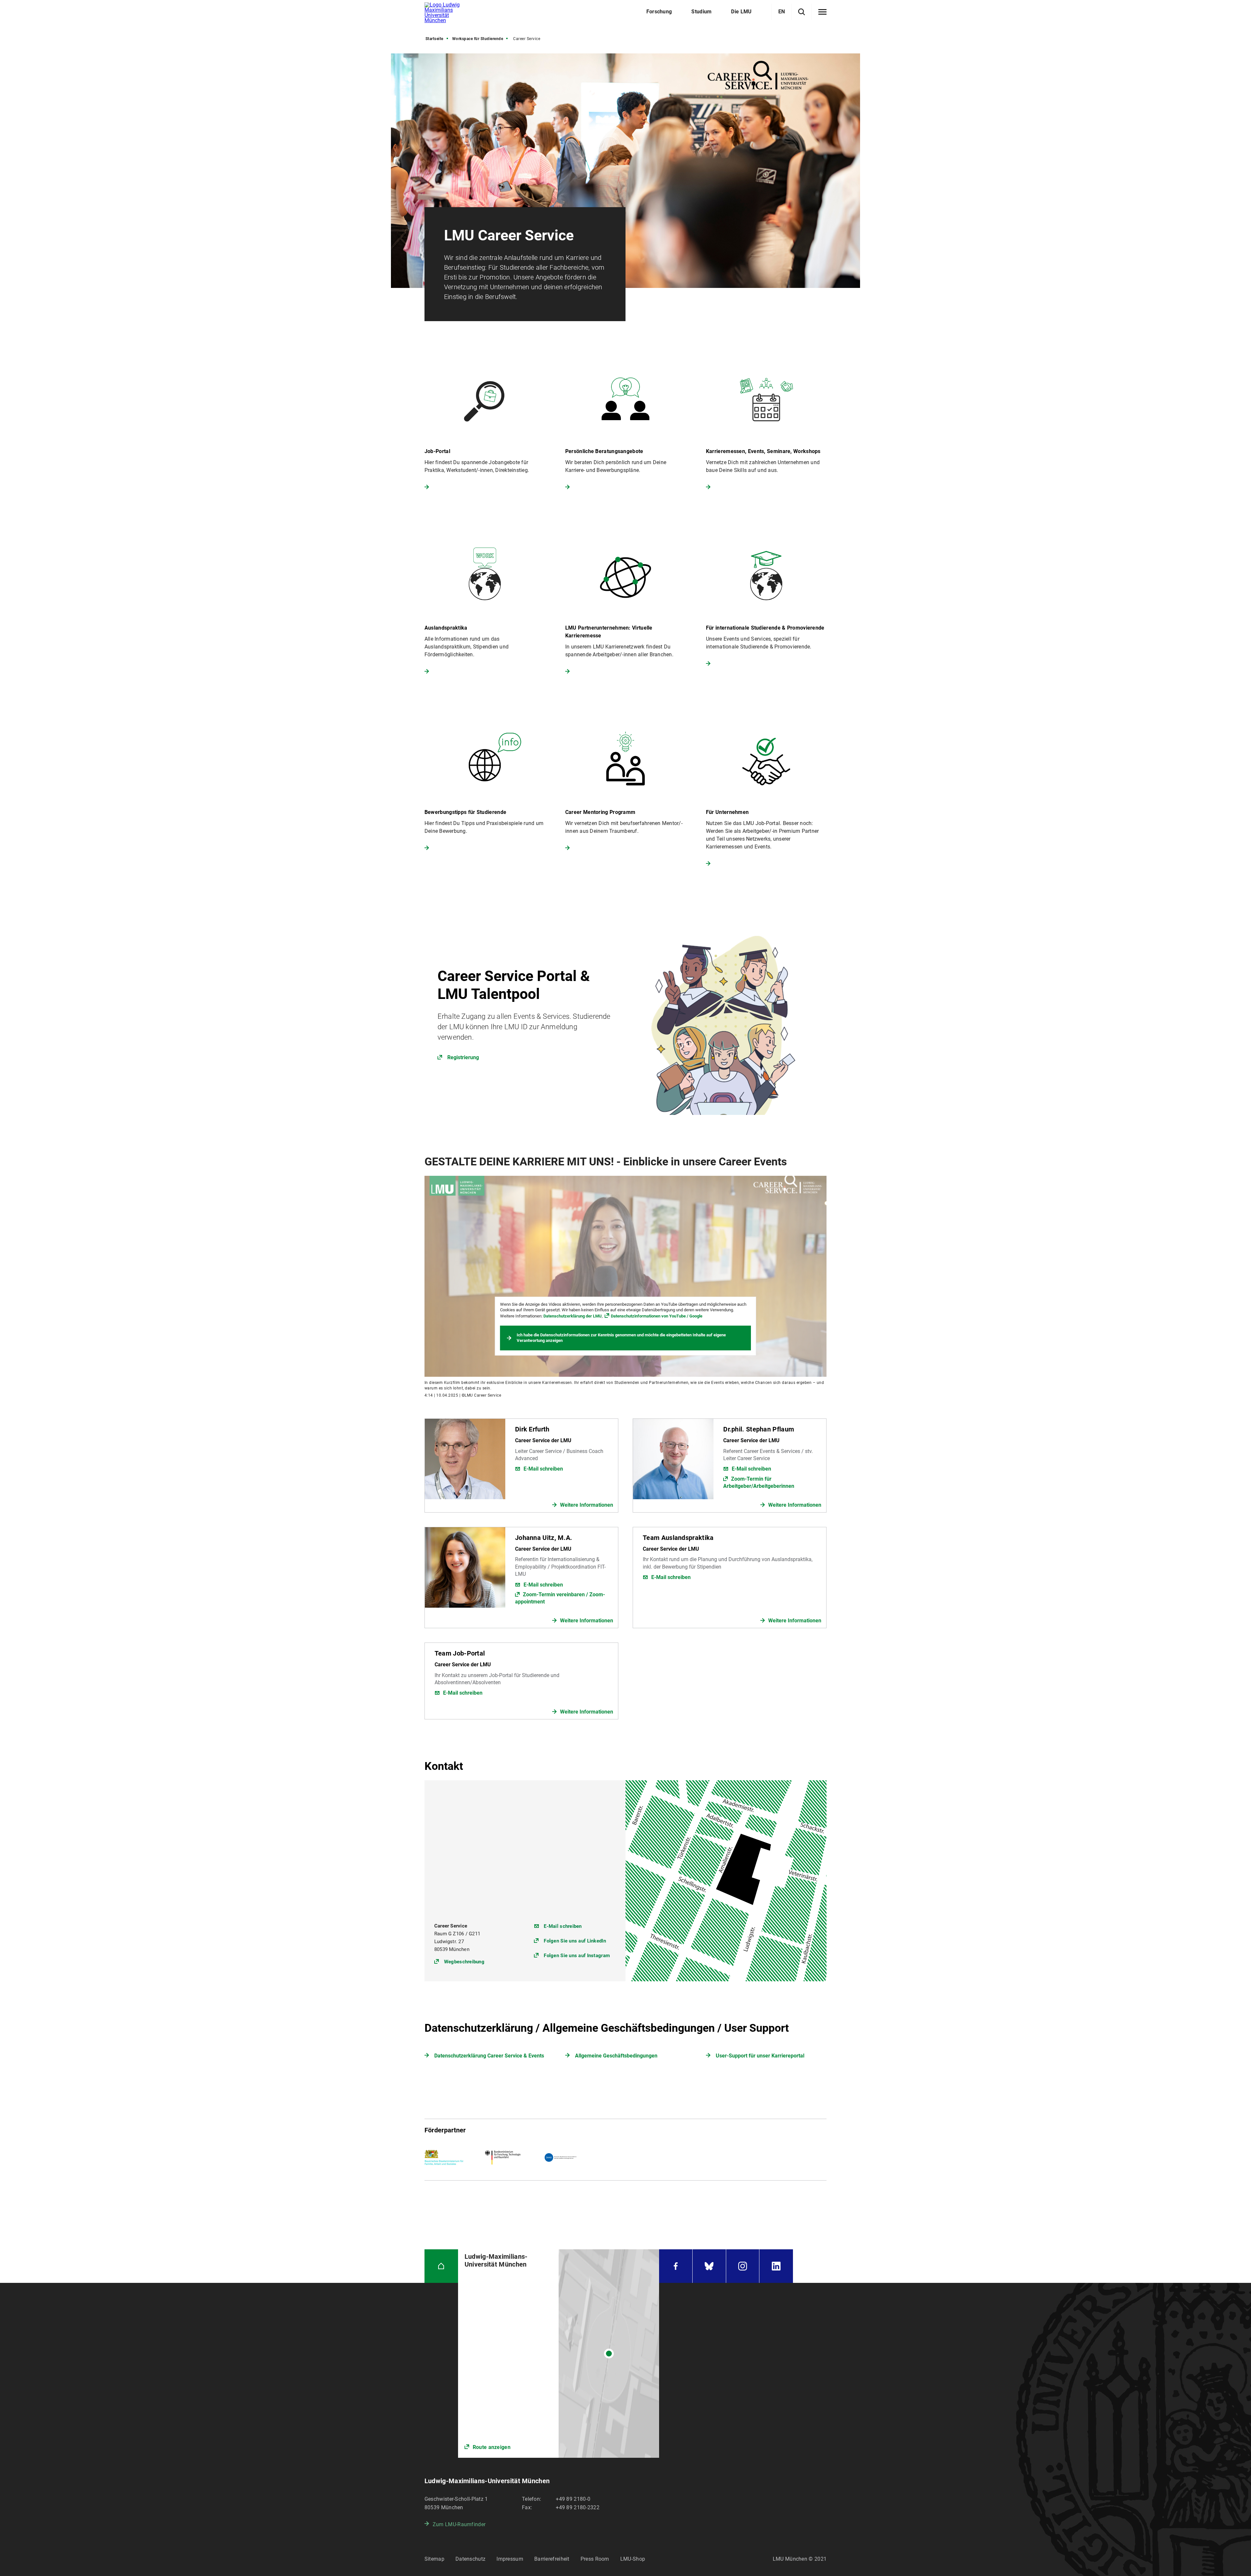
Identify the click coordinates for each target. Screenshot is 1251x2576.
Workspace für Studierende (478, 39)
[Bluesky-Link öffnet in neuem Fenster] (709, 2266)
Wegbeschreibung (464, 1962)
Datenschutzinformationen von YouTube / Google (657, 1316)
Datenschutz (470, 2559)
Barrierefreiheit (552, 2559)
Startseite (434, 39)
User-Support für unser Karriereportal (760, 2056)
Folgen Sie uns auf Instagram (577, 1956)
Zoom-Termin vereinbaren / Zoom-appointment (560, 1598)
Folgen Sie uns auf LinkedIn (575, 1941)
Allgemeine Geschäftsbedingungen (616, 2056)
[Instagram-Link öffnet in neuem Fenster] (743, 2266)
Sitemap (434, 2559)
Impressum (510, 2559)
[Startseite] (441, 2266)
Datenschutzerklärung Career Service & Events (489, 2056)
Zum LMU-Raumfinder (459, 2524)
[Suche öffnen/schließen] (802, 12)
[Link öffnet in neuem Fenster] (625, 1014)
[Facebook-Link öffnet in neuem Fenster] (676, 2266)
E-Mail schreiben (543, 1469)
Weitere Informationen (587, 1505)
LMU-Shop (633, 2559)
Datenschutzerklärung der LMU (573, 1316)
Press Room (595, 2559)
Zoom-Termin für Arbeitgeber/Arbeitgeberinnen (759, 1482)
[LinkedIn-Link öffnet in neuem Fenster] (776, 2266)
